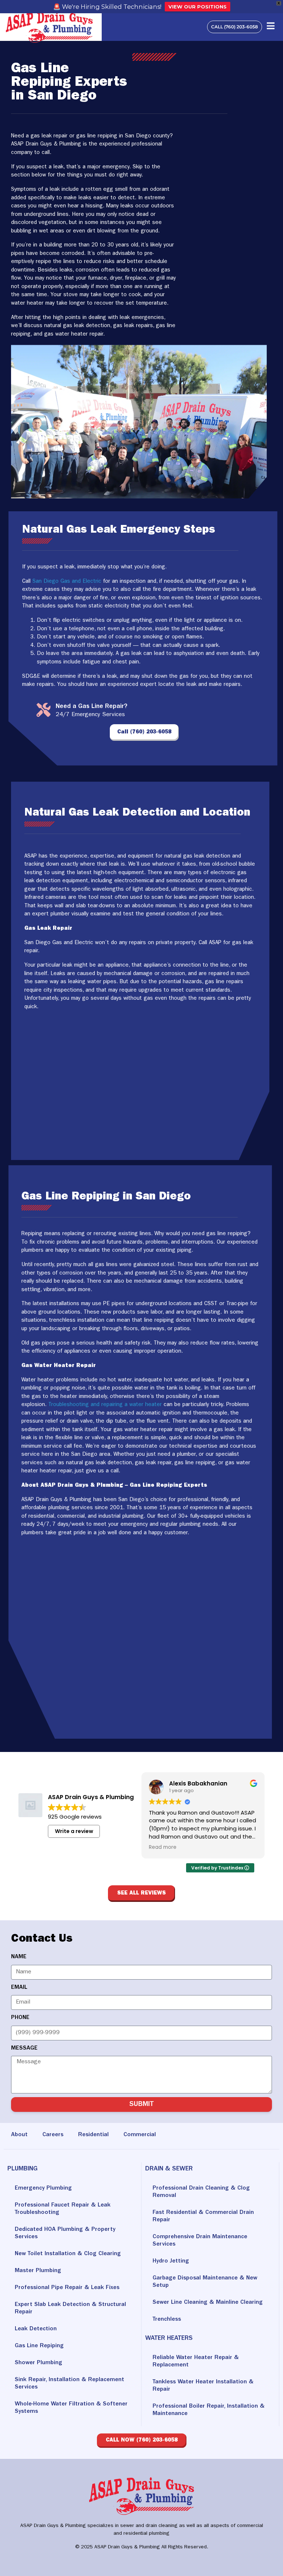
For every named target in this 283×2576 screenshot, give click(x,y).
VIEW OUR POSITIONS (198, 7)
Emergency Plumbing (43, 2188)
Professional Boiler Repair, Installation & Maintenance (209, 2410)
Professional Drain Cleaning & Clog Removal (201, 2192)
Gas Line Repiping (39, 2346)
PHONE (20, 2018)
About (19, 2135)
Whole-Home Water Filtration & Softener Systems (71, 2408)
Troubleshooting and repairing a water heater (105, 1405)
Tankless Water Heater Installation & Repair (203, 2386)
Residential (93, 2135)
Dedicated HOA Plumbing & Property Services (65, 2233)
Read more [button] (163, 1847)
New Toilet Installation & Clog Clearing (68, 2254)
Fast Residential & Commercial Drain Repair (203, 2216)
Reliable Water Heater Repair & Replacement (196, 2362)
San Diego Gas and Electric (67, 582)
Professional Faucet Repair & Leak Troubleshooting (63, 2209)
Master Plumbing (38, 2271)
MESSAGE (24, 2048)
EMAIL (19, 1988)
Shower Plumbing (39, 2363)
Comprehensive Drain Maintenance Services (200, 2241)
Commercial (140, 2135)
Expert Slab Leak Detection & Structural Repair (70, 2309)
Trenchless (167, 2320)
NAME (19, 1957)
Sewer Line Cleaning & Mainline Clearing (208, 2303)
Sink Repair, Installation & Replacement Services (69, 2384)
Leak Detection (36, 2329)
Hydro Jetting (171, 2261)
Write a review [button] (74, 1831)
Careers (53, 2135)
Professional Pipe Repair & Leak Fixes (67, 2288)
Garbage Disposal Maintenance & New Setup (205, 2282)
